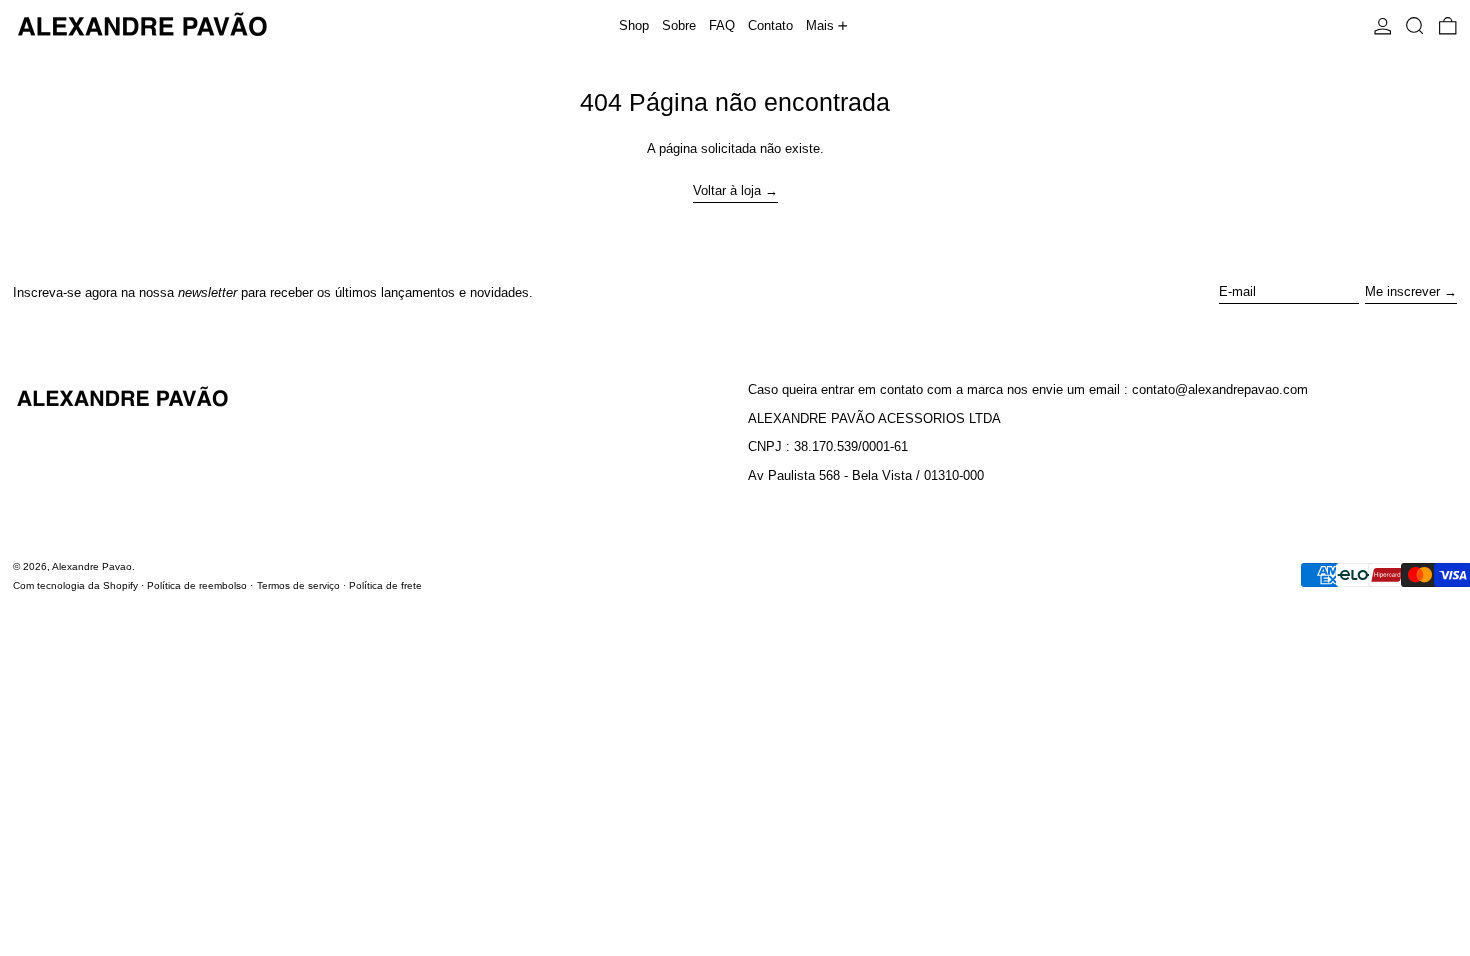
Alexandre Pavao (92, 566)
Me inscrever (1402, 291)
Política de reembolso (197, 585)
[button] (1415, 25)
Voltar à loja (727, 190)
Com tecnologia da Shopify (75, 585)
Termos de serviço (298, 585)
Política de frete (385, 585)
